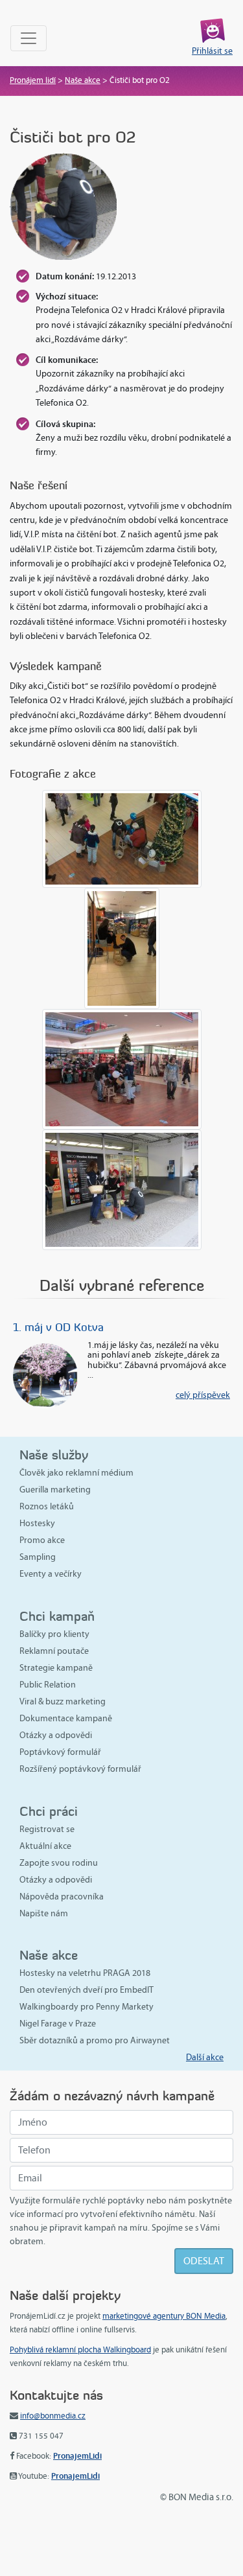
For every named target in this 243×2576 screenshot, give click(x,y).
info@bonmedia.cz (53, 2416)
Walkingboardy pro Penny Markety (87, 2007)
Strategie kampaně (56, 1668)
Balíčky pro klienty (54, 1634)
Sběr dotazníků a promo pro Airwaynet (95, 2040)
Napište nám (44, 1913)
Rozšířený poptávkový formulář (80, 1769)
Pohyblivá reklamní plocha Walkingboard (80, 2350)
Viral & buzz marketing (63, 1701)
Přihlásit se (212, 51)
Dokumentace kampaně (66, 1718)
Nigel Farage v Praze (58, 2024)
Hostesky (37, 1523)
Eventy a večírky (51, 1574)
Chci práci (49, 1811)
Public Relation (48, 1685)
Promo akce (42, 1540)
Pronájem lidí (33, 80)
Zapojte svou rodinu (59, 1863)
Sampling (38, 1557)
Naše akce (83, 80)
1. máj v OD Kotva (58, 1327)
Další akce (205, 2057)
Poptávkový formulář (60, 1752)
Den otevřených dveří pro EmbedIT (87, 1990)
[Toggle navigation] (29, 38)
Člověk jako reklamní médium (76, 1473)
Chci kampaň (57, 1616)
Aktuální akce (45, 1846)
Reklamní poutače (54, 1651)
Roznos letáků (47, 1506)
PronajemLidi (77, 2456)
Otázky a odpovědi (56, 1735)
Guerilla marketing (55, 1490)
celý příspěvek (203, 1395)
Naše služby (54, 1455)
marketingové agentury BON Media (164, 2316)
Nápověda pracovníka (62, 1897)
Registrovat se (47, 1829)
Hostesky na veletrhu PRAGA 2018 (85, 1973)
